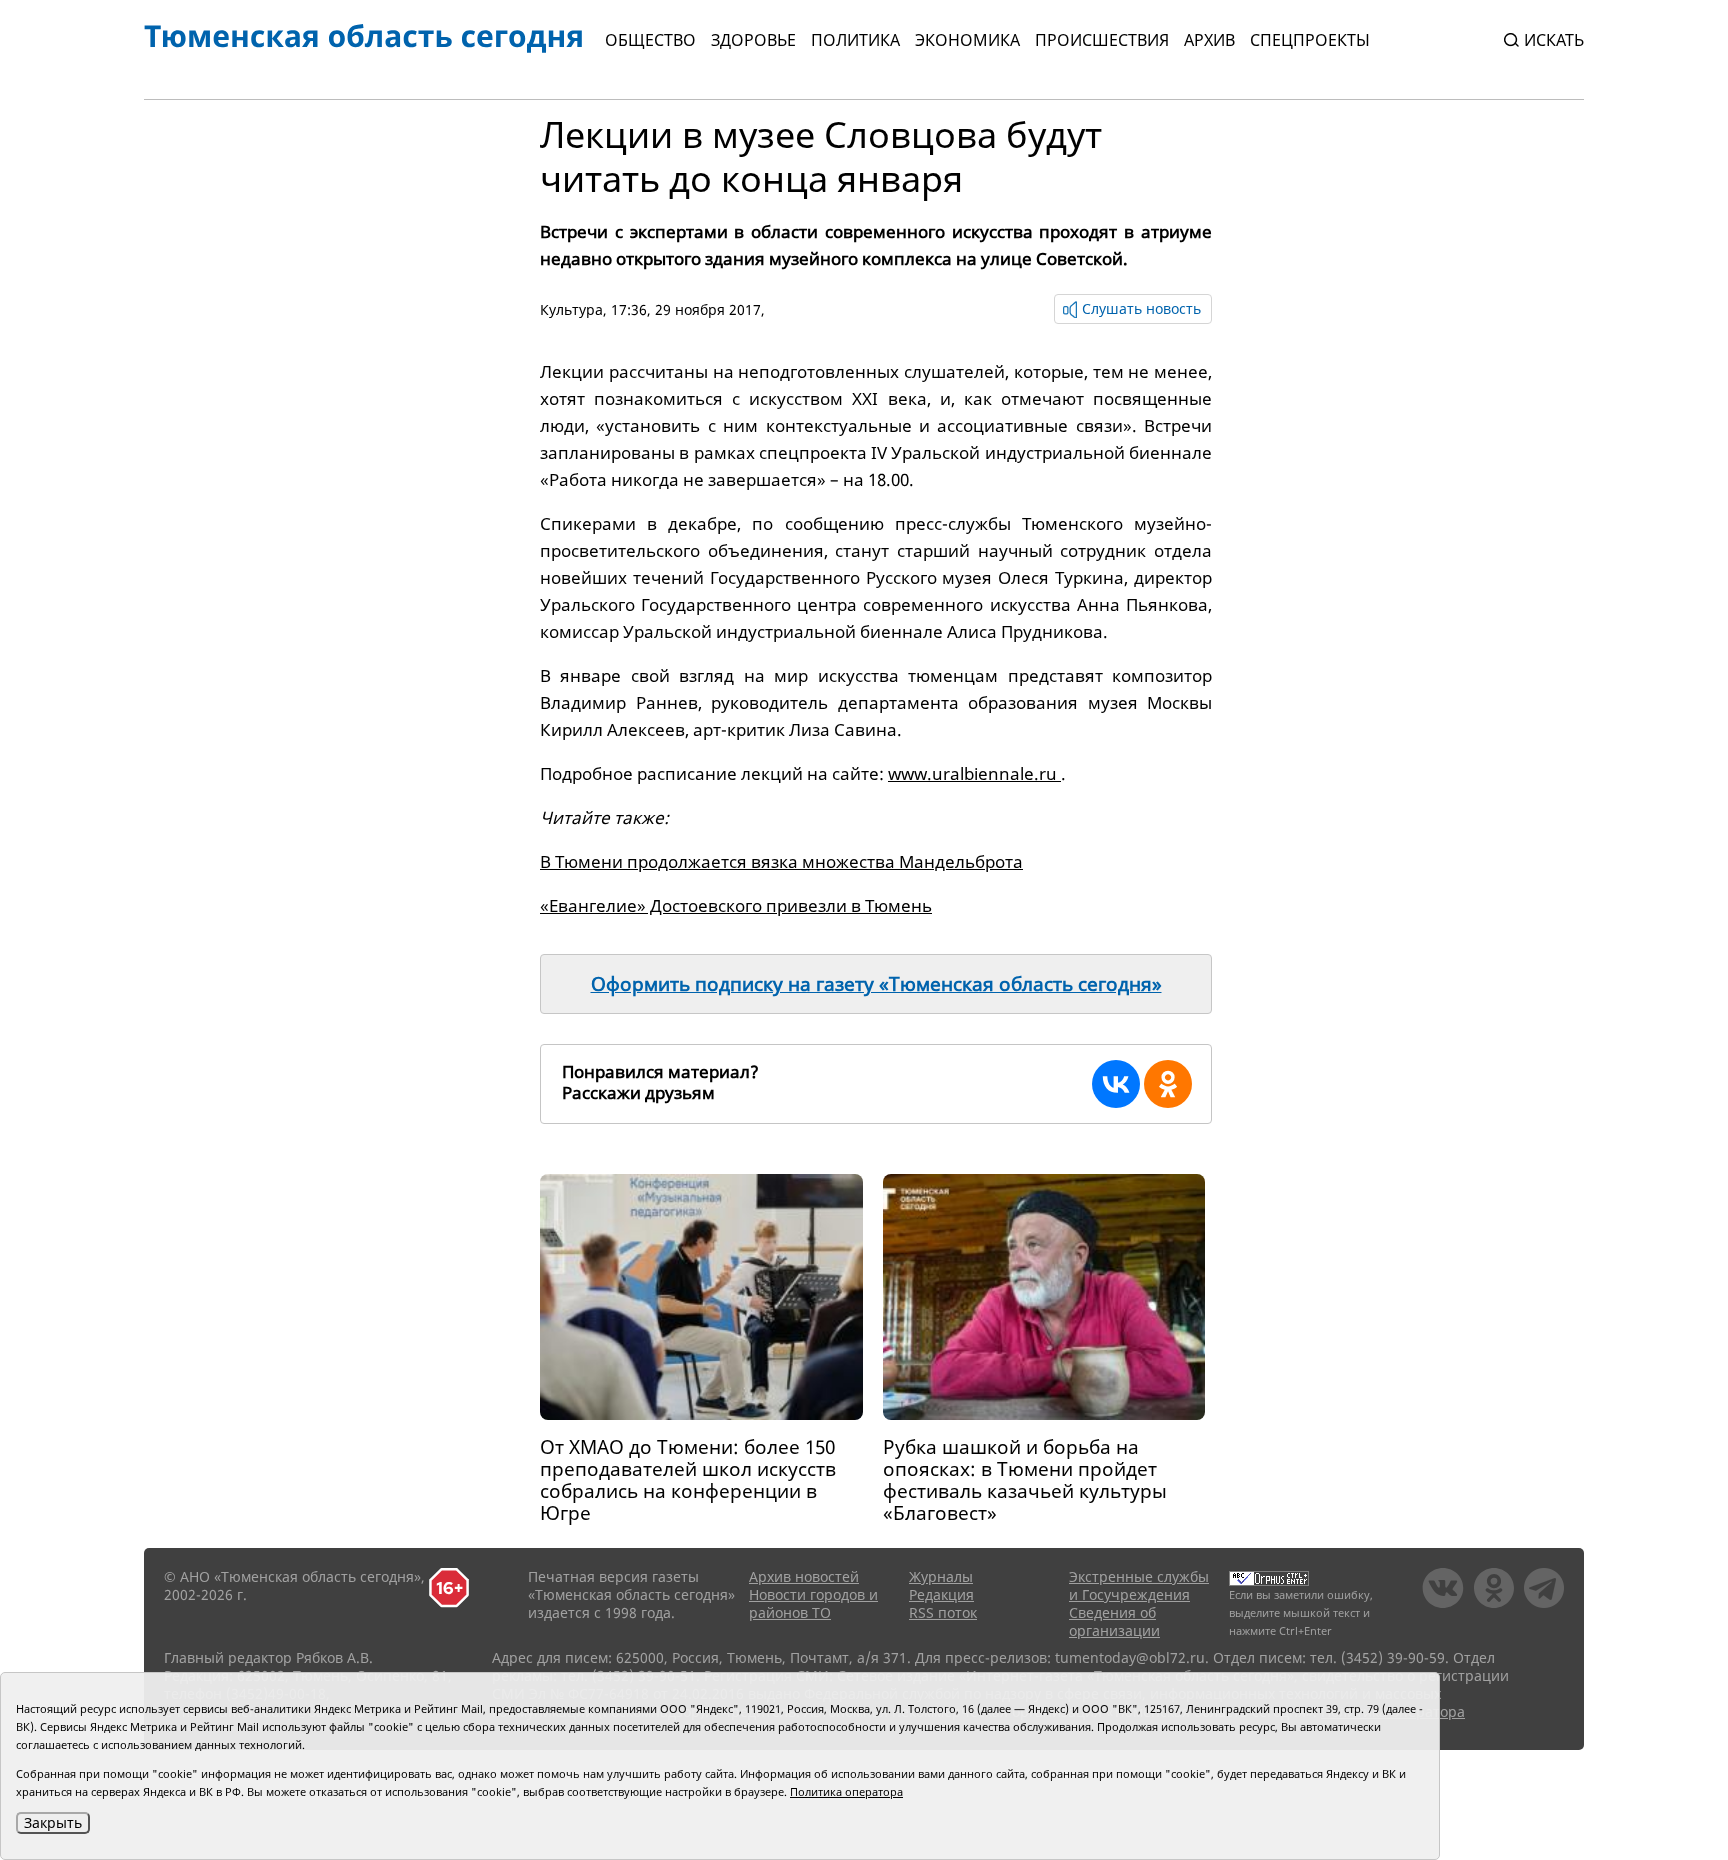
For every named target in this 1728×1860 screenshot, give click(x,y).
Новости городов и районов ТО (813, 1603)
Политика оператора (846, 1791)
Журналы (941, 1576)
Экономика (967, 40)
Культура (571, 309)
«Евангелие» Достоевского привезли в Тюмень (736, 905)
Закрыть (53, 1822)
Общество (650, 40)
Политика (855, 40)
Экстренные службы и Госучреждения (1139, 1585)
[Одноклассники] (1168, 1084)
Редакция (941, 1594)
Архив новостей (804, 1576)
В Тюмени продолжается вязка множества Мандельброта (781, 861)
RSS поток (943, 1612)
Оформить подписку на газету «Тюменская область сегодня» (876, 984)
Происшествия (1102, 40)
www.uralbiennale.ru (974, 773)
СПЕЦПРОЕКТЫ (1310, 40)
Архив (1209, 40)
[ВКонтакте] (1116, 1084)
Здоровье (753, 40)
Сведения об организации (1114, 1621)
